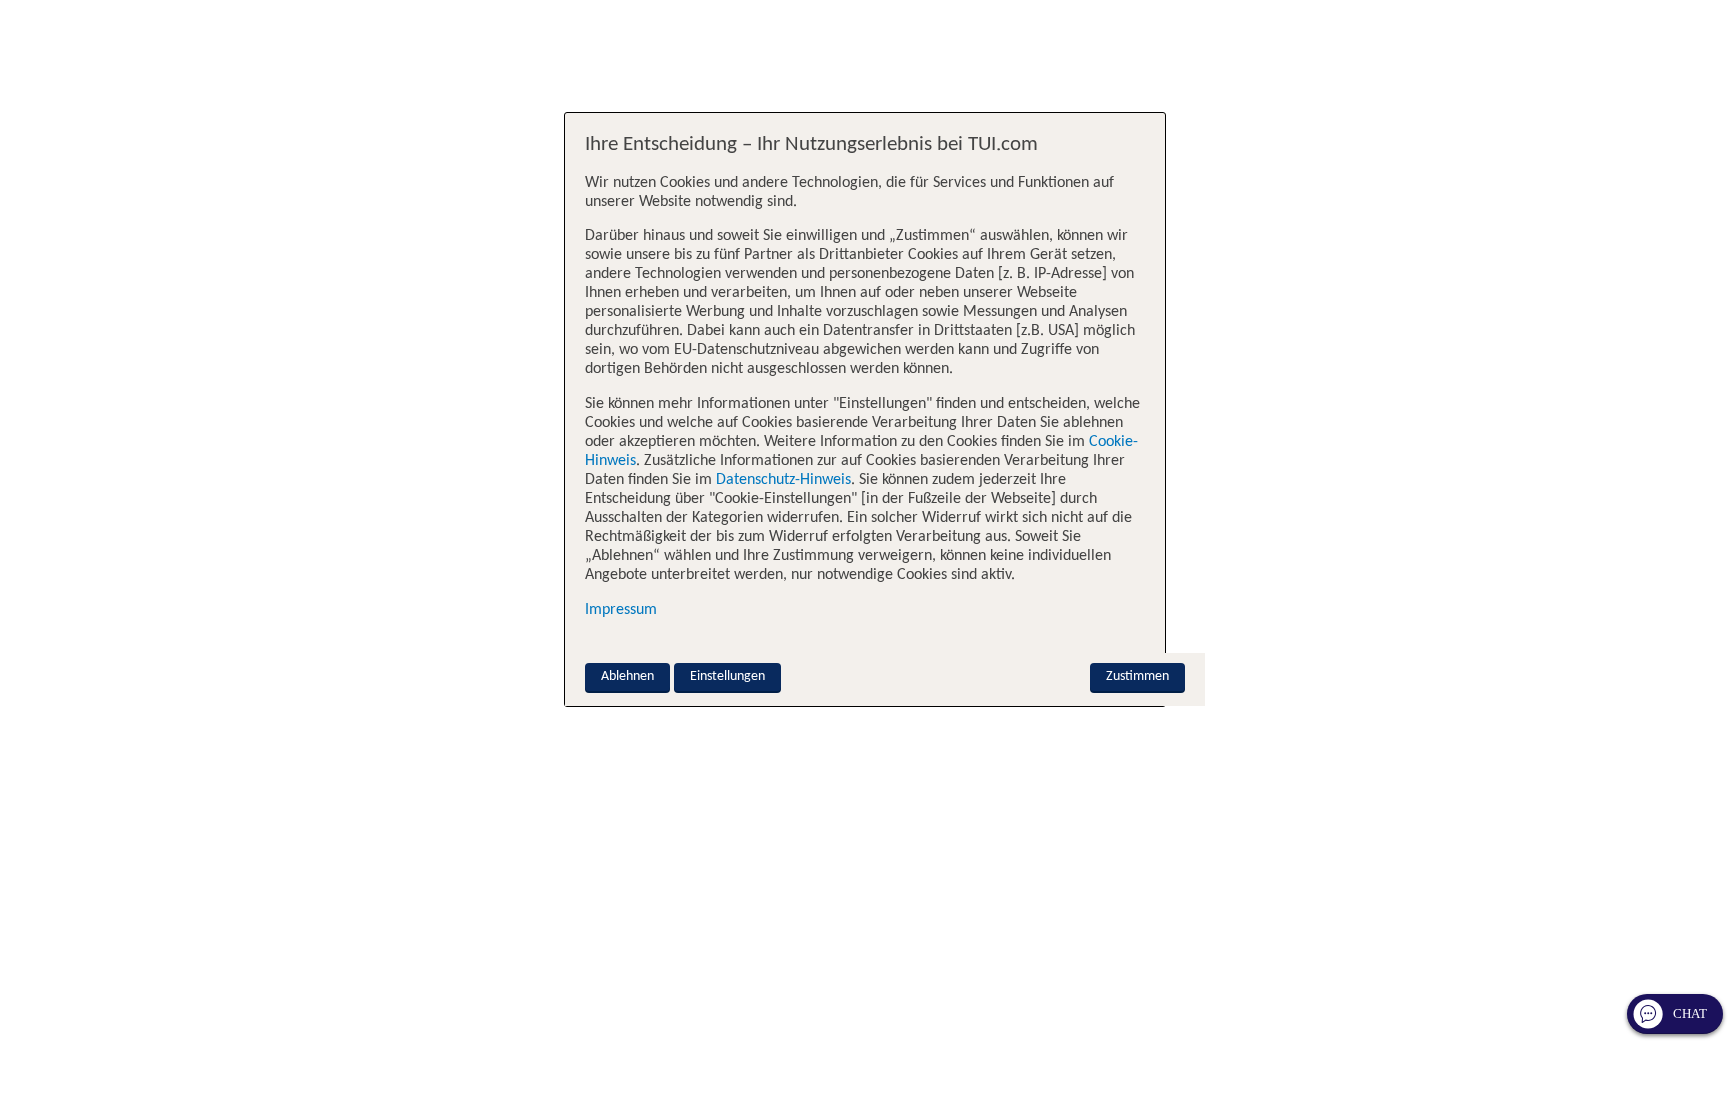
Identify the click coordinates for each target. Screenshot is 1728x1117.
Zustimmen (1137, 676)
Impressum (621, 610)
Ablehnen (627, 676)
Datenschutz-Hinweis (783, 480)
